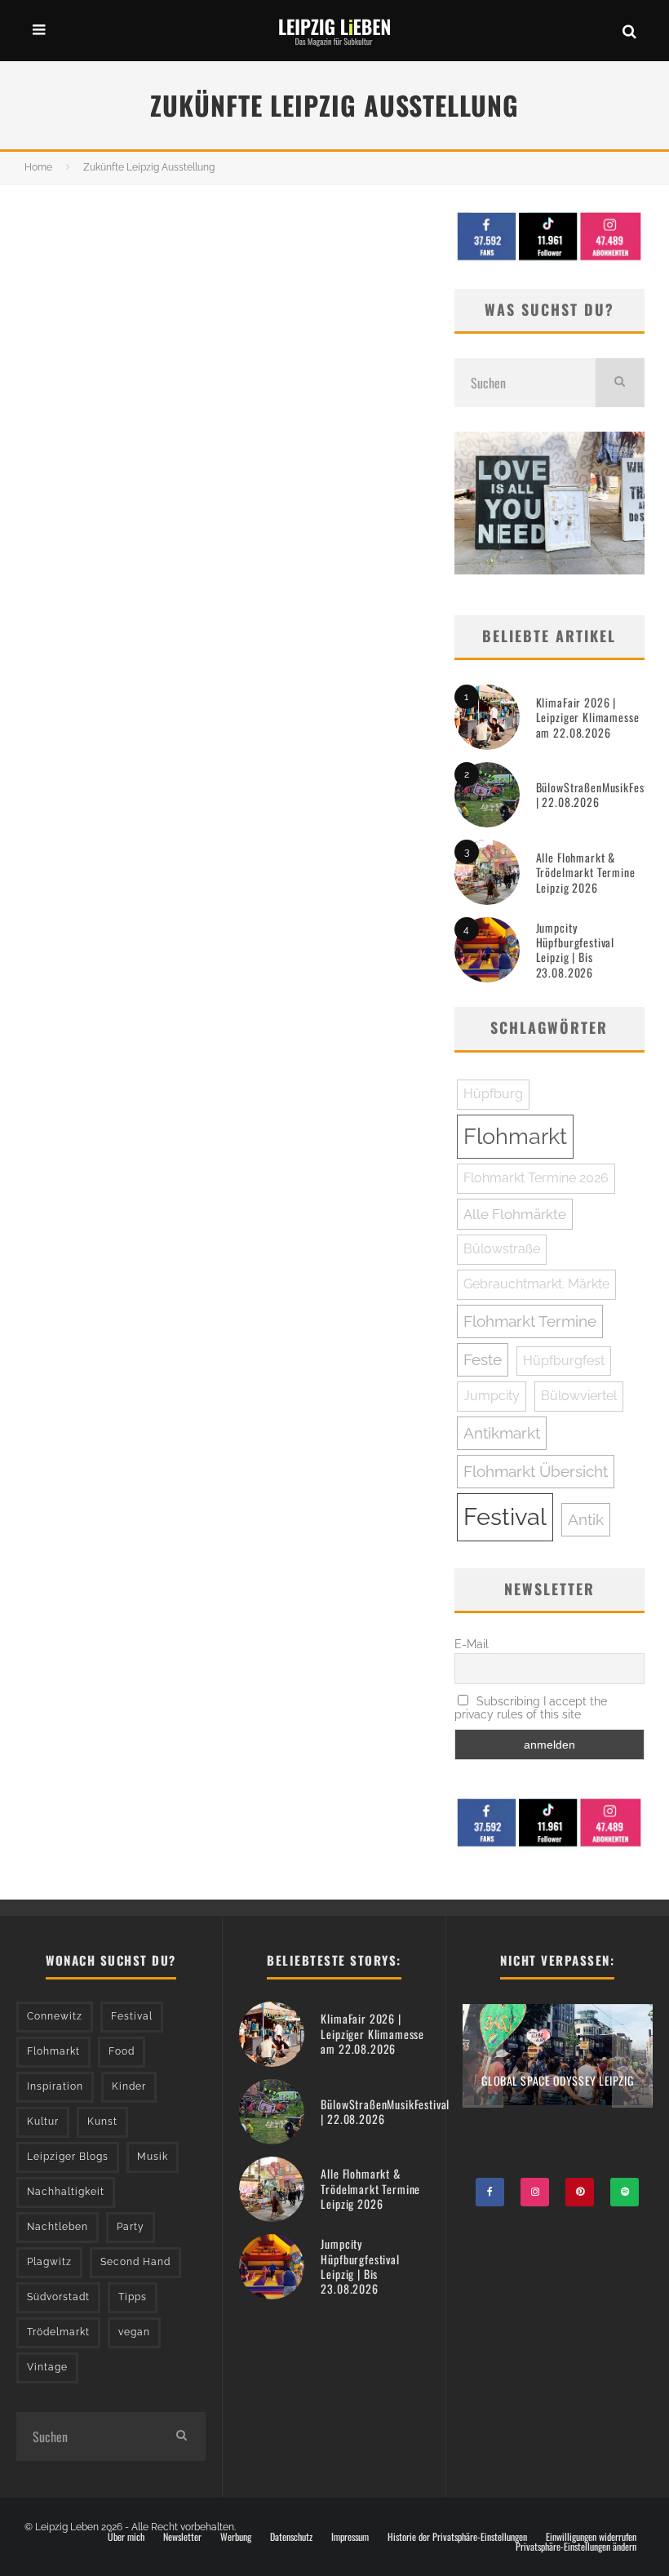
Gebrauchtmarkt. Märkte (536, 1284)
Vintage (47, 2367)
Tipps (133, 2297)
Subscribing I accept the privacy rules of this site (531, 1708)
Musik (153, 2157)
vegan (134, 2332)
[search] (620, 383)
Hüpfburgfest (564, 1361)
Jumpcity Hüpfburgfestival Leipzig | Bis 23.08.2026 (575, 950)
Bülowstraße (502, 1249)
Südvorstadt (58, 2297)
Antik (586, 1519)
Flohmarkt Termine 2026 (536, 1178)
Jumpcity (492, 1396)
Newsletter (182, 2537)
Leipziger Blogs (68, 2157)
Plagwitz (49, 2262)
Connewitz (55, 2016)
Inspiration (55, 2086)
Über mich (126, 2537)
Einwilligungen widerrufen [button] (591, 2537)
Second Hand (135, 2262)
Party (131, 2227)
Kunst (102, 2122)
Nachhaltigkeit (66, 2192)
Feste (483, 1359)
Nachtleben (58, 2227)
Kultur (43, 2122)
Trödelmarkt (58, 2332)
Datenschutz (291, 2537)
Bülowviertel (579, 1396)
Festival (505, 1516)
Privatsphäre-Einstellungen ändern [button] (576, 2547)
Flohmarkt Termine (530, 1321)
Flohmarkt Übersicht (536, 1471)
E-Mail (472, 1644)
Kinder (129, 2086)
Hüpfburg (493, 1094)
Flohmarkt (515, 1136)
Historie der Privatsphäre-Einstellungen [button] (457, 2537)
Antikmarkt (502, 1433)
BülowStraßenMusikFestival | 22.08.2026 (600, 794)
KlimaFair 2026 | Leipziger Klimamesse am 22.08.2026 (588, 717)
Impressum (350, 2537)
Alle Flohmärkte (515, 1214)
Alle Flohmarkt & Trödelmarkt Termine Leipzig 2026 (586, 872)
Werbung (236, 2537)
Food (122, 2051)
